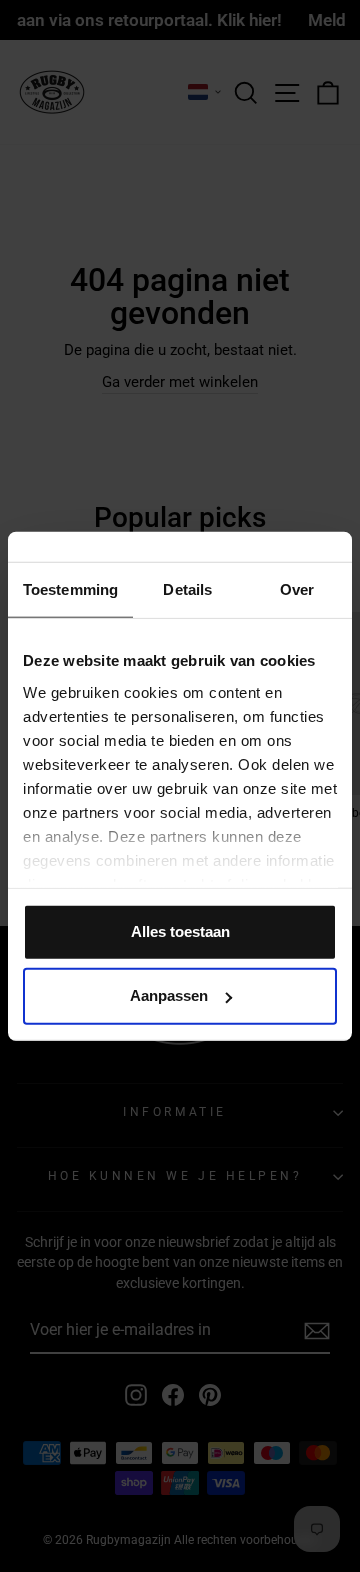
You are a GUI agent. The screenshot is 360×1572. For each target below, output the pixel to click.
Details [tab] (187, 589)
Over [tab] (297, 589)
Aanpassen (169, 995)
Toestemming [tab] (70, 589)
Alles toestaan (180, 931)
